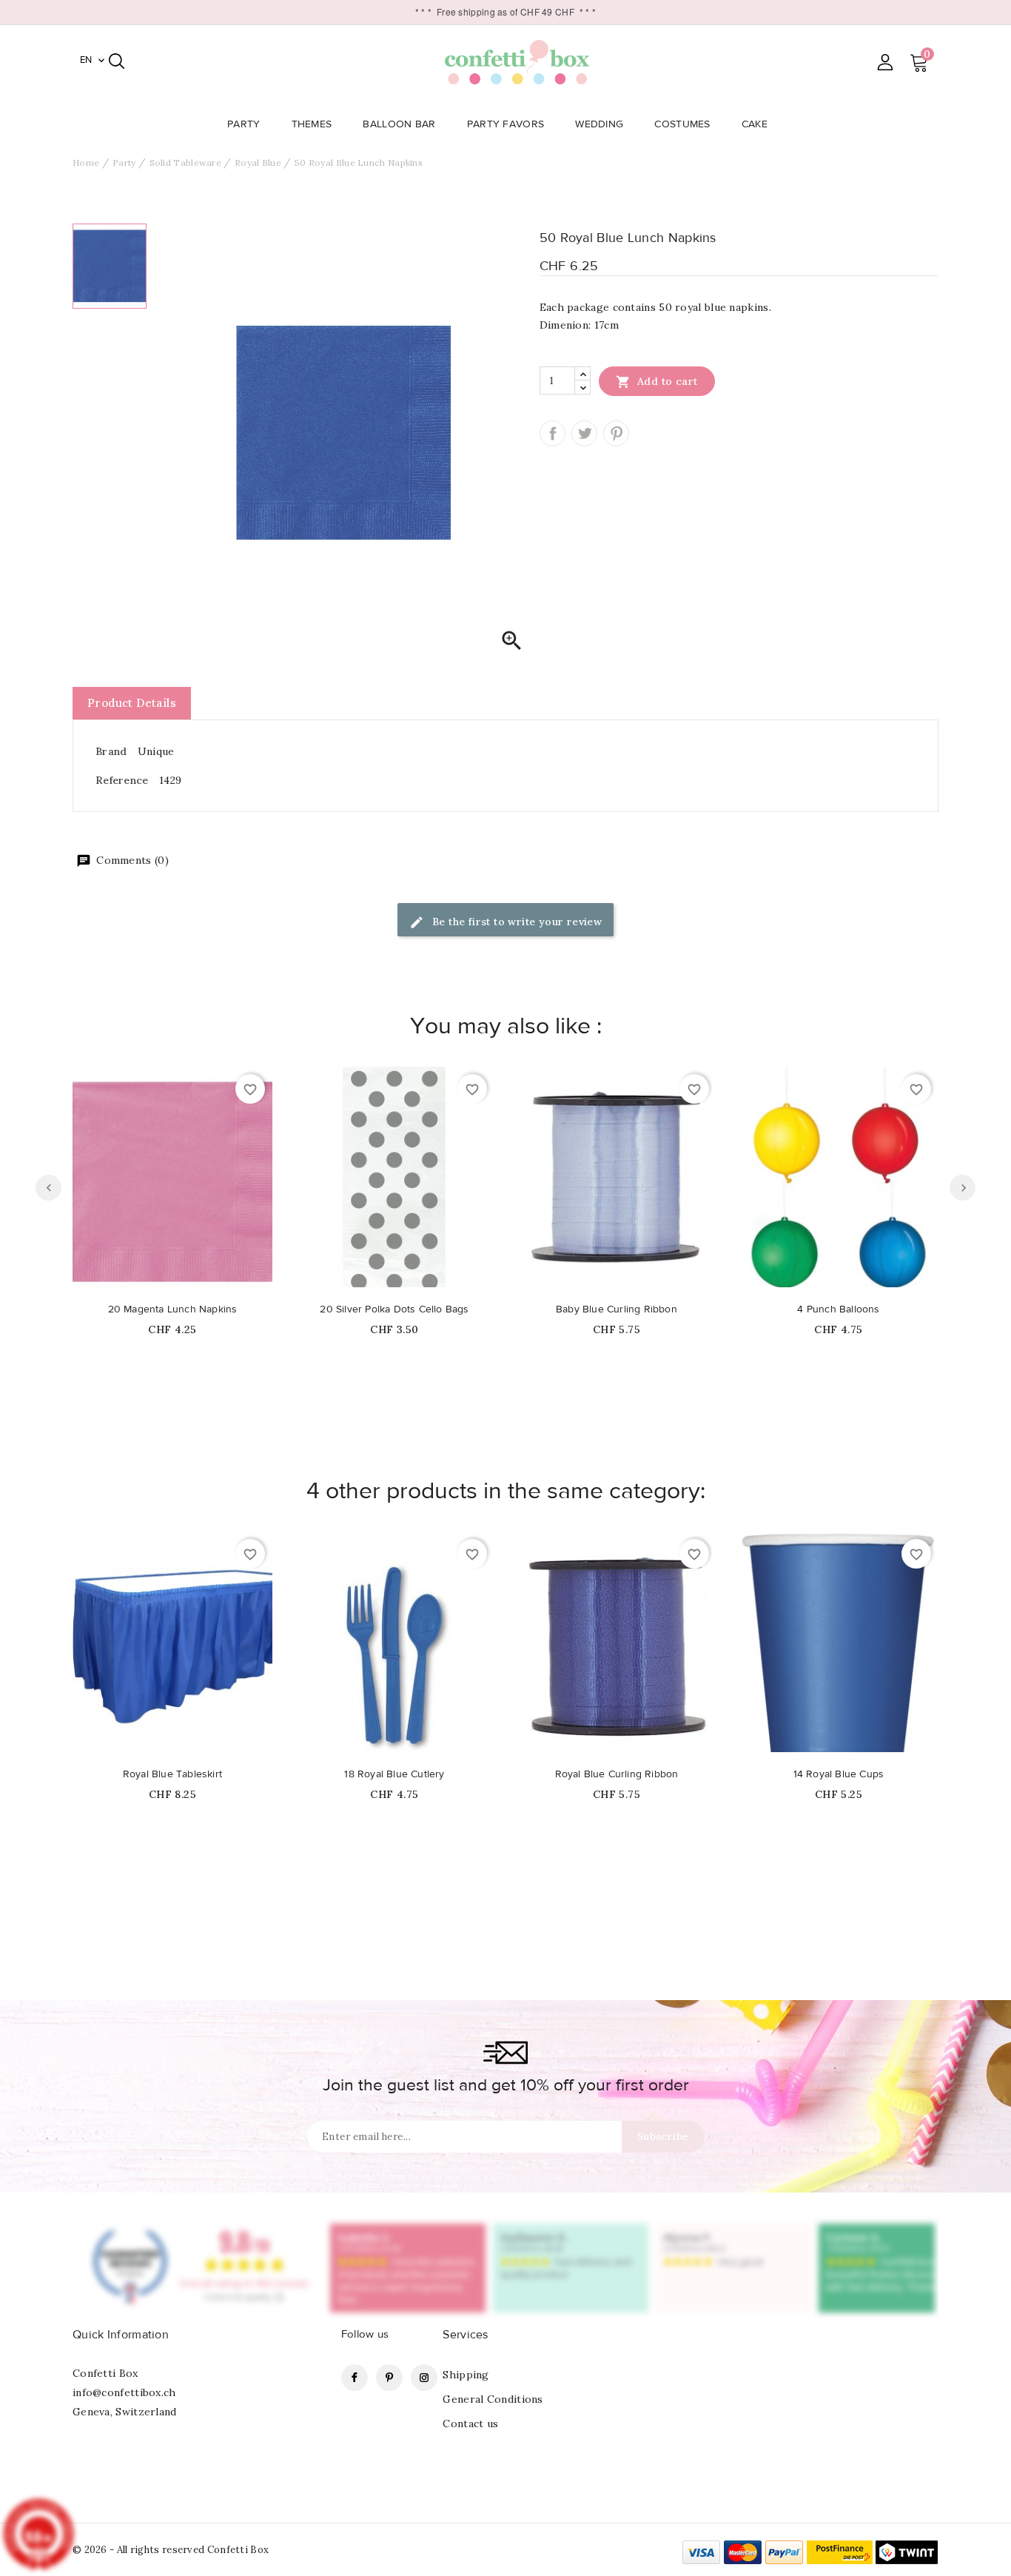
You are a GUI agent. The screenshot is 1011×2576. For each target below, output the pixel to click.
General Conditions (493, 2399)
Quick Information (121, 2335)
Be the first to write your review (516, 922)
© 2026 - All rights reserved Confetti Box (171, 2550)
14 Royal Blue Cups (839, 1774)
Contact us (470, 2424)
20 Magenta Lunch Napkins (173, 1309)
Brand (111, 751)
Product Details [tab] (132, 703)
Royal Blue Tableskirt (172, 1774)
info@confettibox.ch (124, 2392)
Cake (755, 124)
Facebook (355, 2378)
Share (552, 433)
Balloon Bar (399, 124)
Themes (312, 124)
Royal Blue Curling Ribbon (617, 1774)
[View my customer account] (885, 62)
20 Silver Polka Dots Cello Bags (394, 1309)
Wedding (599, 124)
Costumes (682, 124)
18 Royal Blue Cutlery (394, 1774)
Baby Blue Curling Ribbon (617, 1309)
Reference (122, 780)
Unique (156, 751)
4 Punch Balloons (838, 1309)
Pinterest (616, 433)
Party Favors (506, 124)
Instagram (424, 2378)
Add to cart (657, 382)
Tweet (584, 433)
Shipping (466, 2375)
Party (244, 124)
